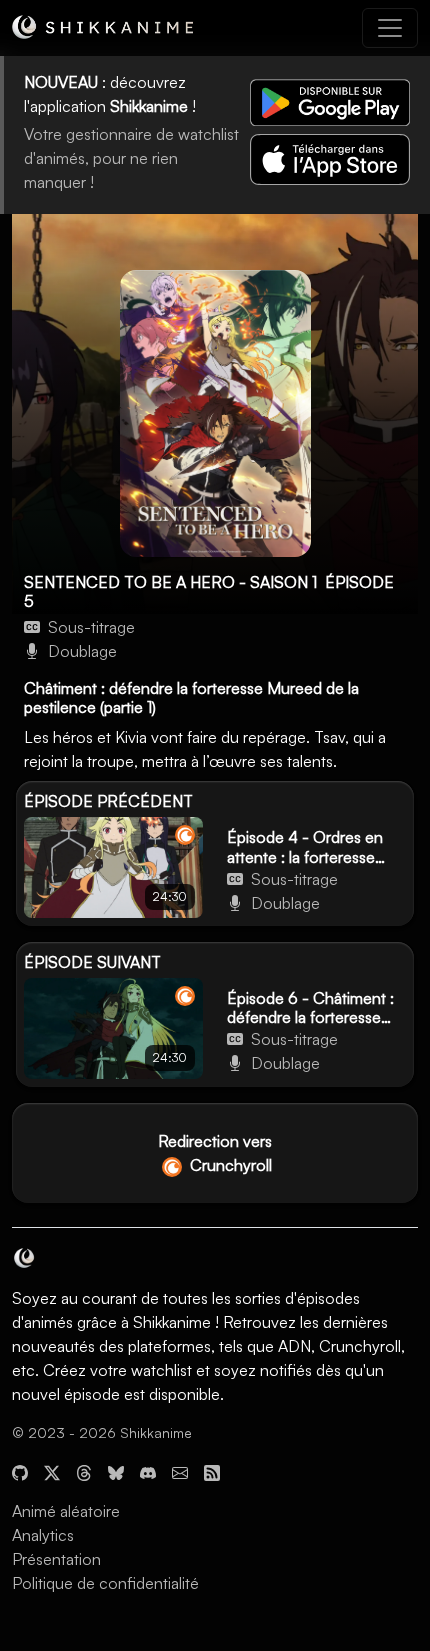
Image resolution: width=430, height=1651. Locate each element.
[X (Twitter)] (52, 1471)
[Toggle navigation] (390, 28)
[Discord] (148, 1471)
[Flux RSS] (212, 1471)
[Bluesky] (116, 1471)
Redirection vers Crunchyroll (215, 1153)
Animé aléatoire (66, 1511)
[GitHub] (20, 1471)
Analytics (43, 1535)
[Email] (180, 1471)
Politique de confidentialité (105, 1583)
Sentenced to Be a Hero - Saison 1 (170, 582)
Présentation (56, 1559)
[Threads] (84, 1471)
